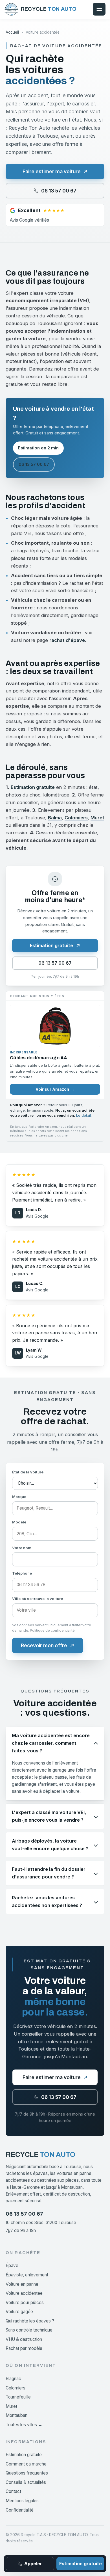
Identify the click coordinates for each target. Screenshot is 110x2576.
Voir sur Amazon (55, 1089)
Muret (97, 818)
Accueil (12, 32)
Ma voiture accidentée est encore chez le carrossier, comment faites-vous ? (51, 1743)
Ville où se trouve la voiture (38, 1599)
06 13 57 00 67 (34, 464)
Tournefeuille (18, 2397)
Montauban (16, 2415)
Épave (12, 2266)
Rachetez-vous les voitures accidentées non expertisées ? (47, 1901)
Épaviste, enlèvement (27, 2275)
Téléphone (22, 1573)
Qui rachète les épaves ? (30, 2321)
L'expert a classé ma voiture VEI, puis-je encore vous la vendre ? (49, 1816)
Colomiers (76, 818)
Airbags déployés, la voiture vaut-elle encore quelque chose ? (50, 1845)
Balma (55, 818)
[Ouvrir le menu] (99, 9)
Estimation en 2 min (38, 448)
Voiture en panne (22, 2284)
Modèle (19, 1522)
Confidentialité (20, 2510)
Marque (19, 1497)
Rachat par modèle (24, 2348)
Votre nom (22, 1548)
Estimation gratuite (33, 787)
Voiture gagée (19, 2312)
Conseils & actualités (26, 2482)
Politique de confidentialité (52, 1630)
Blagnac (13, 2379)
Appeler (33, 2564)
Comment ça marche (26, 2464)
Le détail (83, 1115)
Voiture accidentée (24, 2293)
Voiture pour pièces (25, 2303)
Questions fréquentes (27, 2473)
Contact (13, 2491)
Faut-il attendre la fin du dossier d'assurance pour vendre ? (49, 1873)
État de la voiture (28, 1472)
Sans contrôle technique (29, 2330)
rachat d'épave (67, 640)
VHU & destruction (24, 2339)
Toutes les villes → (24, 2425)
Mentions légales (22, 2501)
